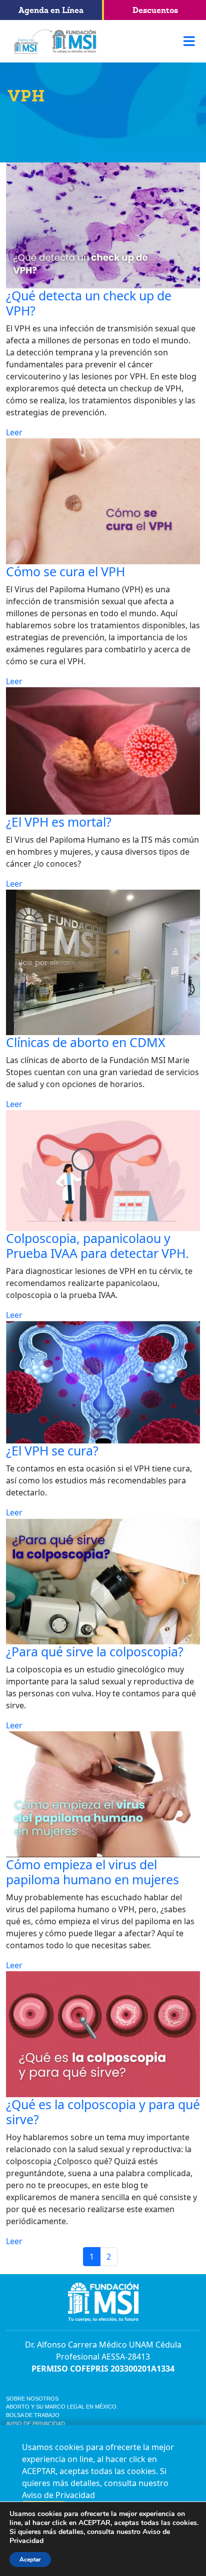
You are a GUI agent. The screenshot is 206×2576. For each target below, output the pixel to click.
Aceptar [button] (30, 2560)
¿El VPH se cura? (52, 1450)
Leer (14, 432)
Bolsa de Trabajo (33, 2415)
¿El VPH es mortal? (59, 822)
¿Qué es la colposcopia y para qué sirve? (103, 2112)
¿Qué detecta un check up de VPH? (89, 303)
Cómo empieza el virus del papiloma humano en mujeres (92, 1872)
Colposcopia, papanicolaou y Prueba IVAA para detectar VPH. (97, 1246)
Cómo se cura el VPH (65, 571)
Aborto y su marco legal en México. (62, 2407)
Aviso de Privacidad (35, 2424)
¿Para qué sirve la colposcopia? (95, 1651)
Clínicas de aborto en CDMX (86, 1042)
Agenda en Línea (51, 10)
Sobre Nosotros (32, 2399)
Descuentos (155, 10)
